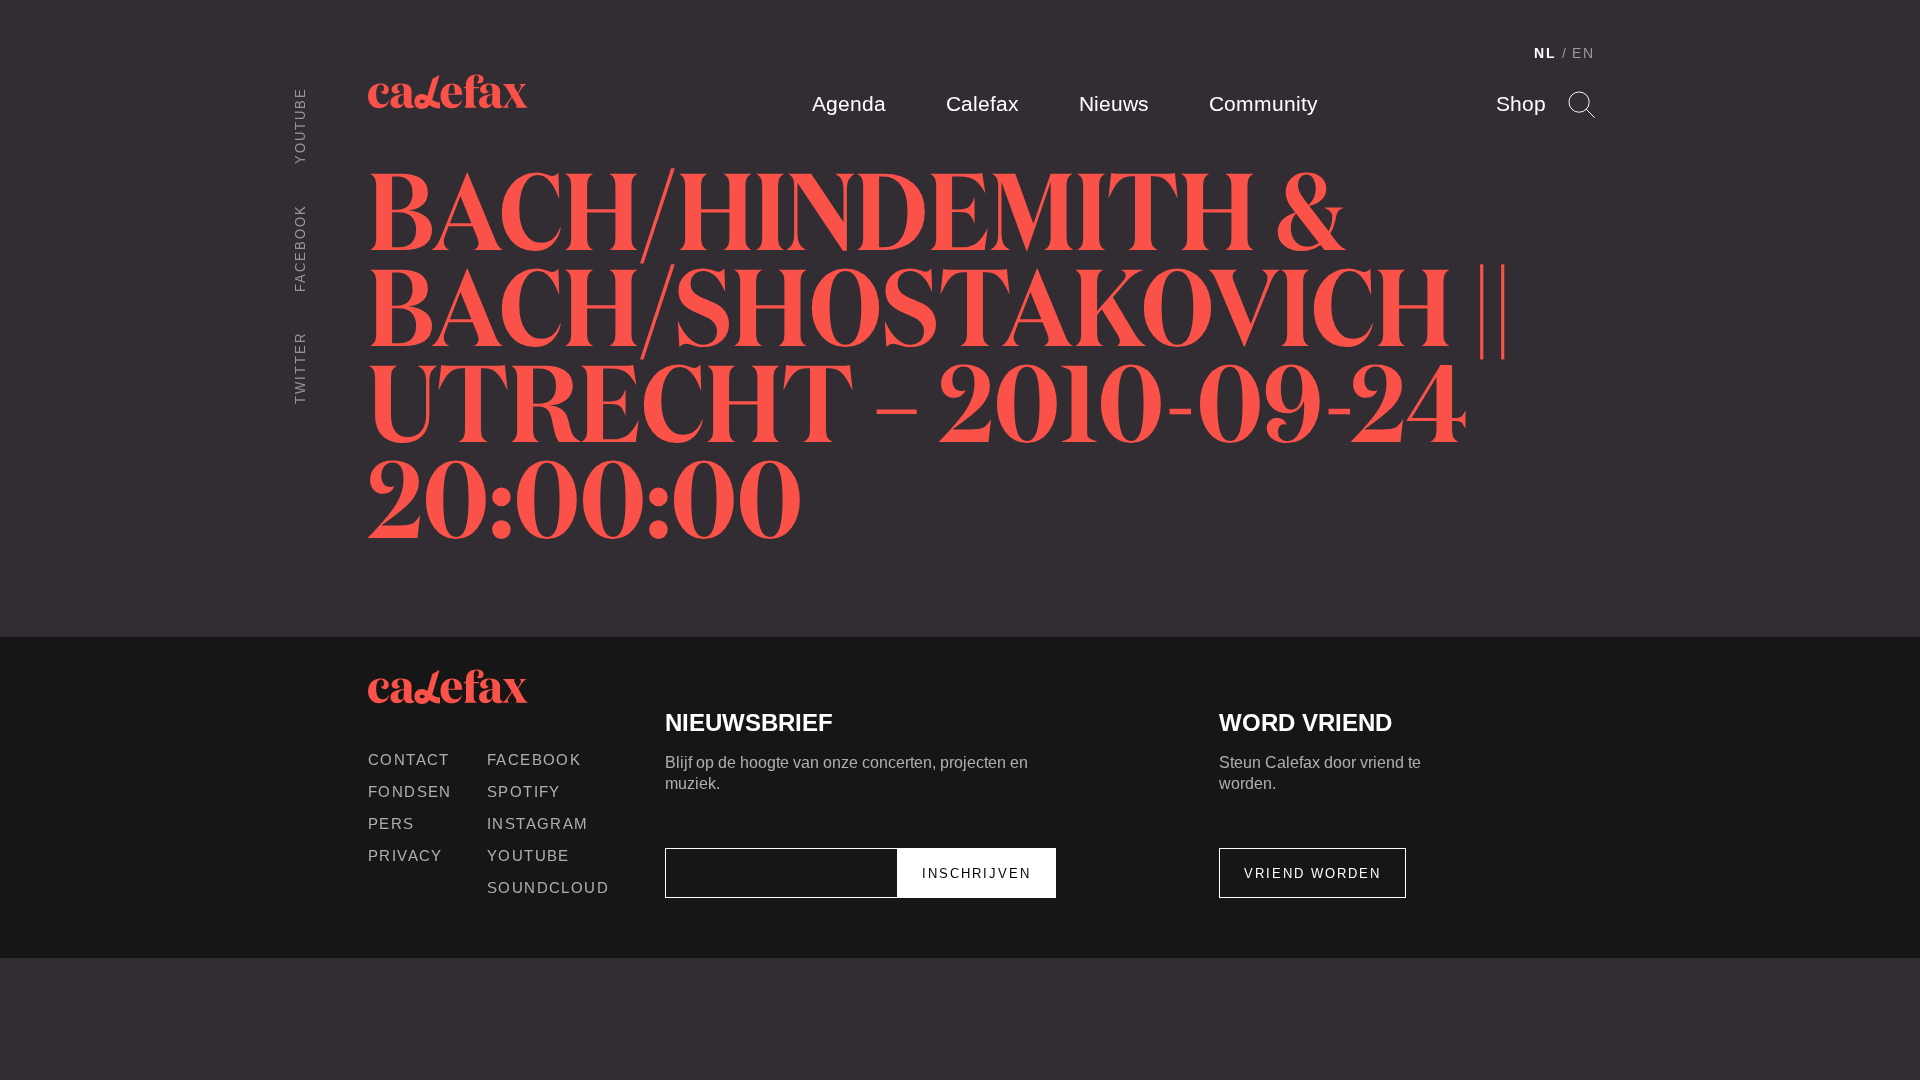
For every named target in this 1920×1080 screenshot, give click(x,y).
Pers (391, 823)
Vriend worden (1312, 873)
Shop (1521, 103)
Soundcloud (548, 887)
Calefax (982, 103)
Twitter (300, 368)
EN (1583, 53)
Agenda (849, 103)
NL (1545, 53)
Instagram (538, 823)
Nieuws (1114, 103)
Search (1581, 104)
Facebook (300, 248)
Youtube (300, 125)
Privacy (405, 855)
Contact (409, 759)
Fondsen (410, 791)
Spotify (524, 791)
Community (1263, 103)
